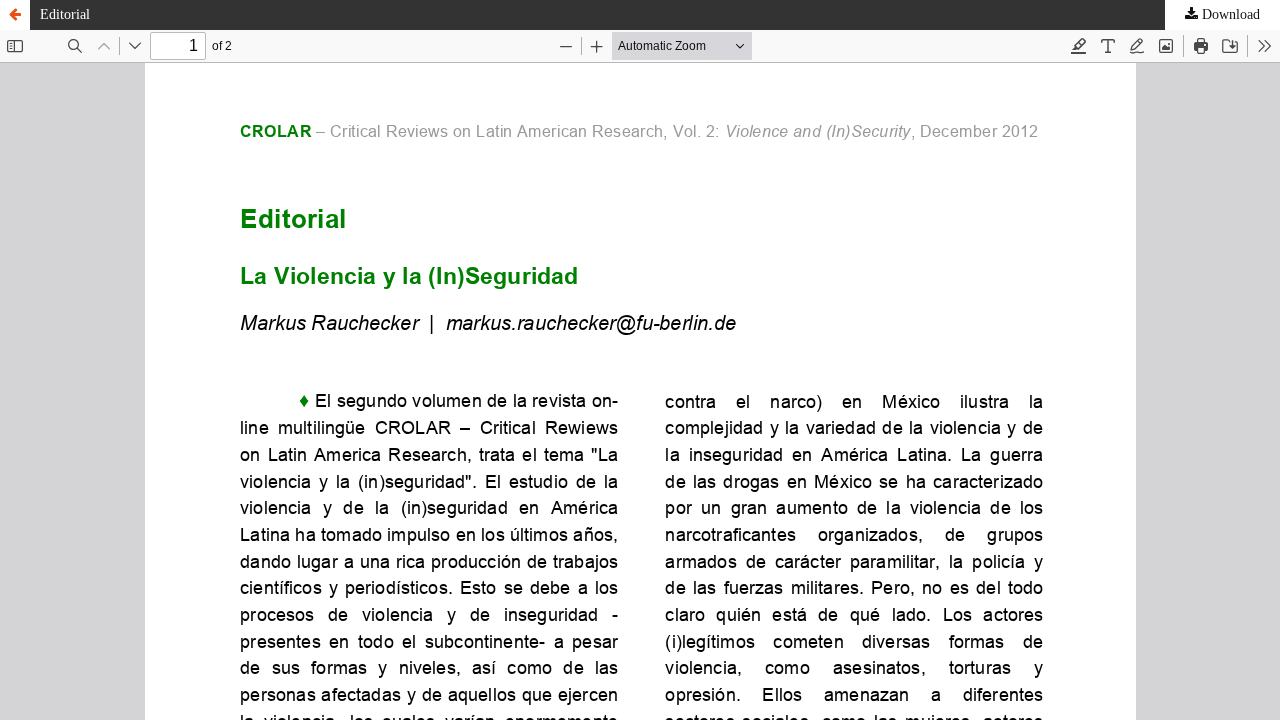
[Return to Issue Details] (15, 15)
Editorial (65, 14)
